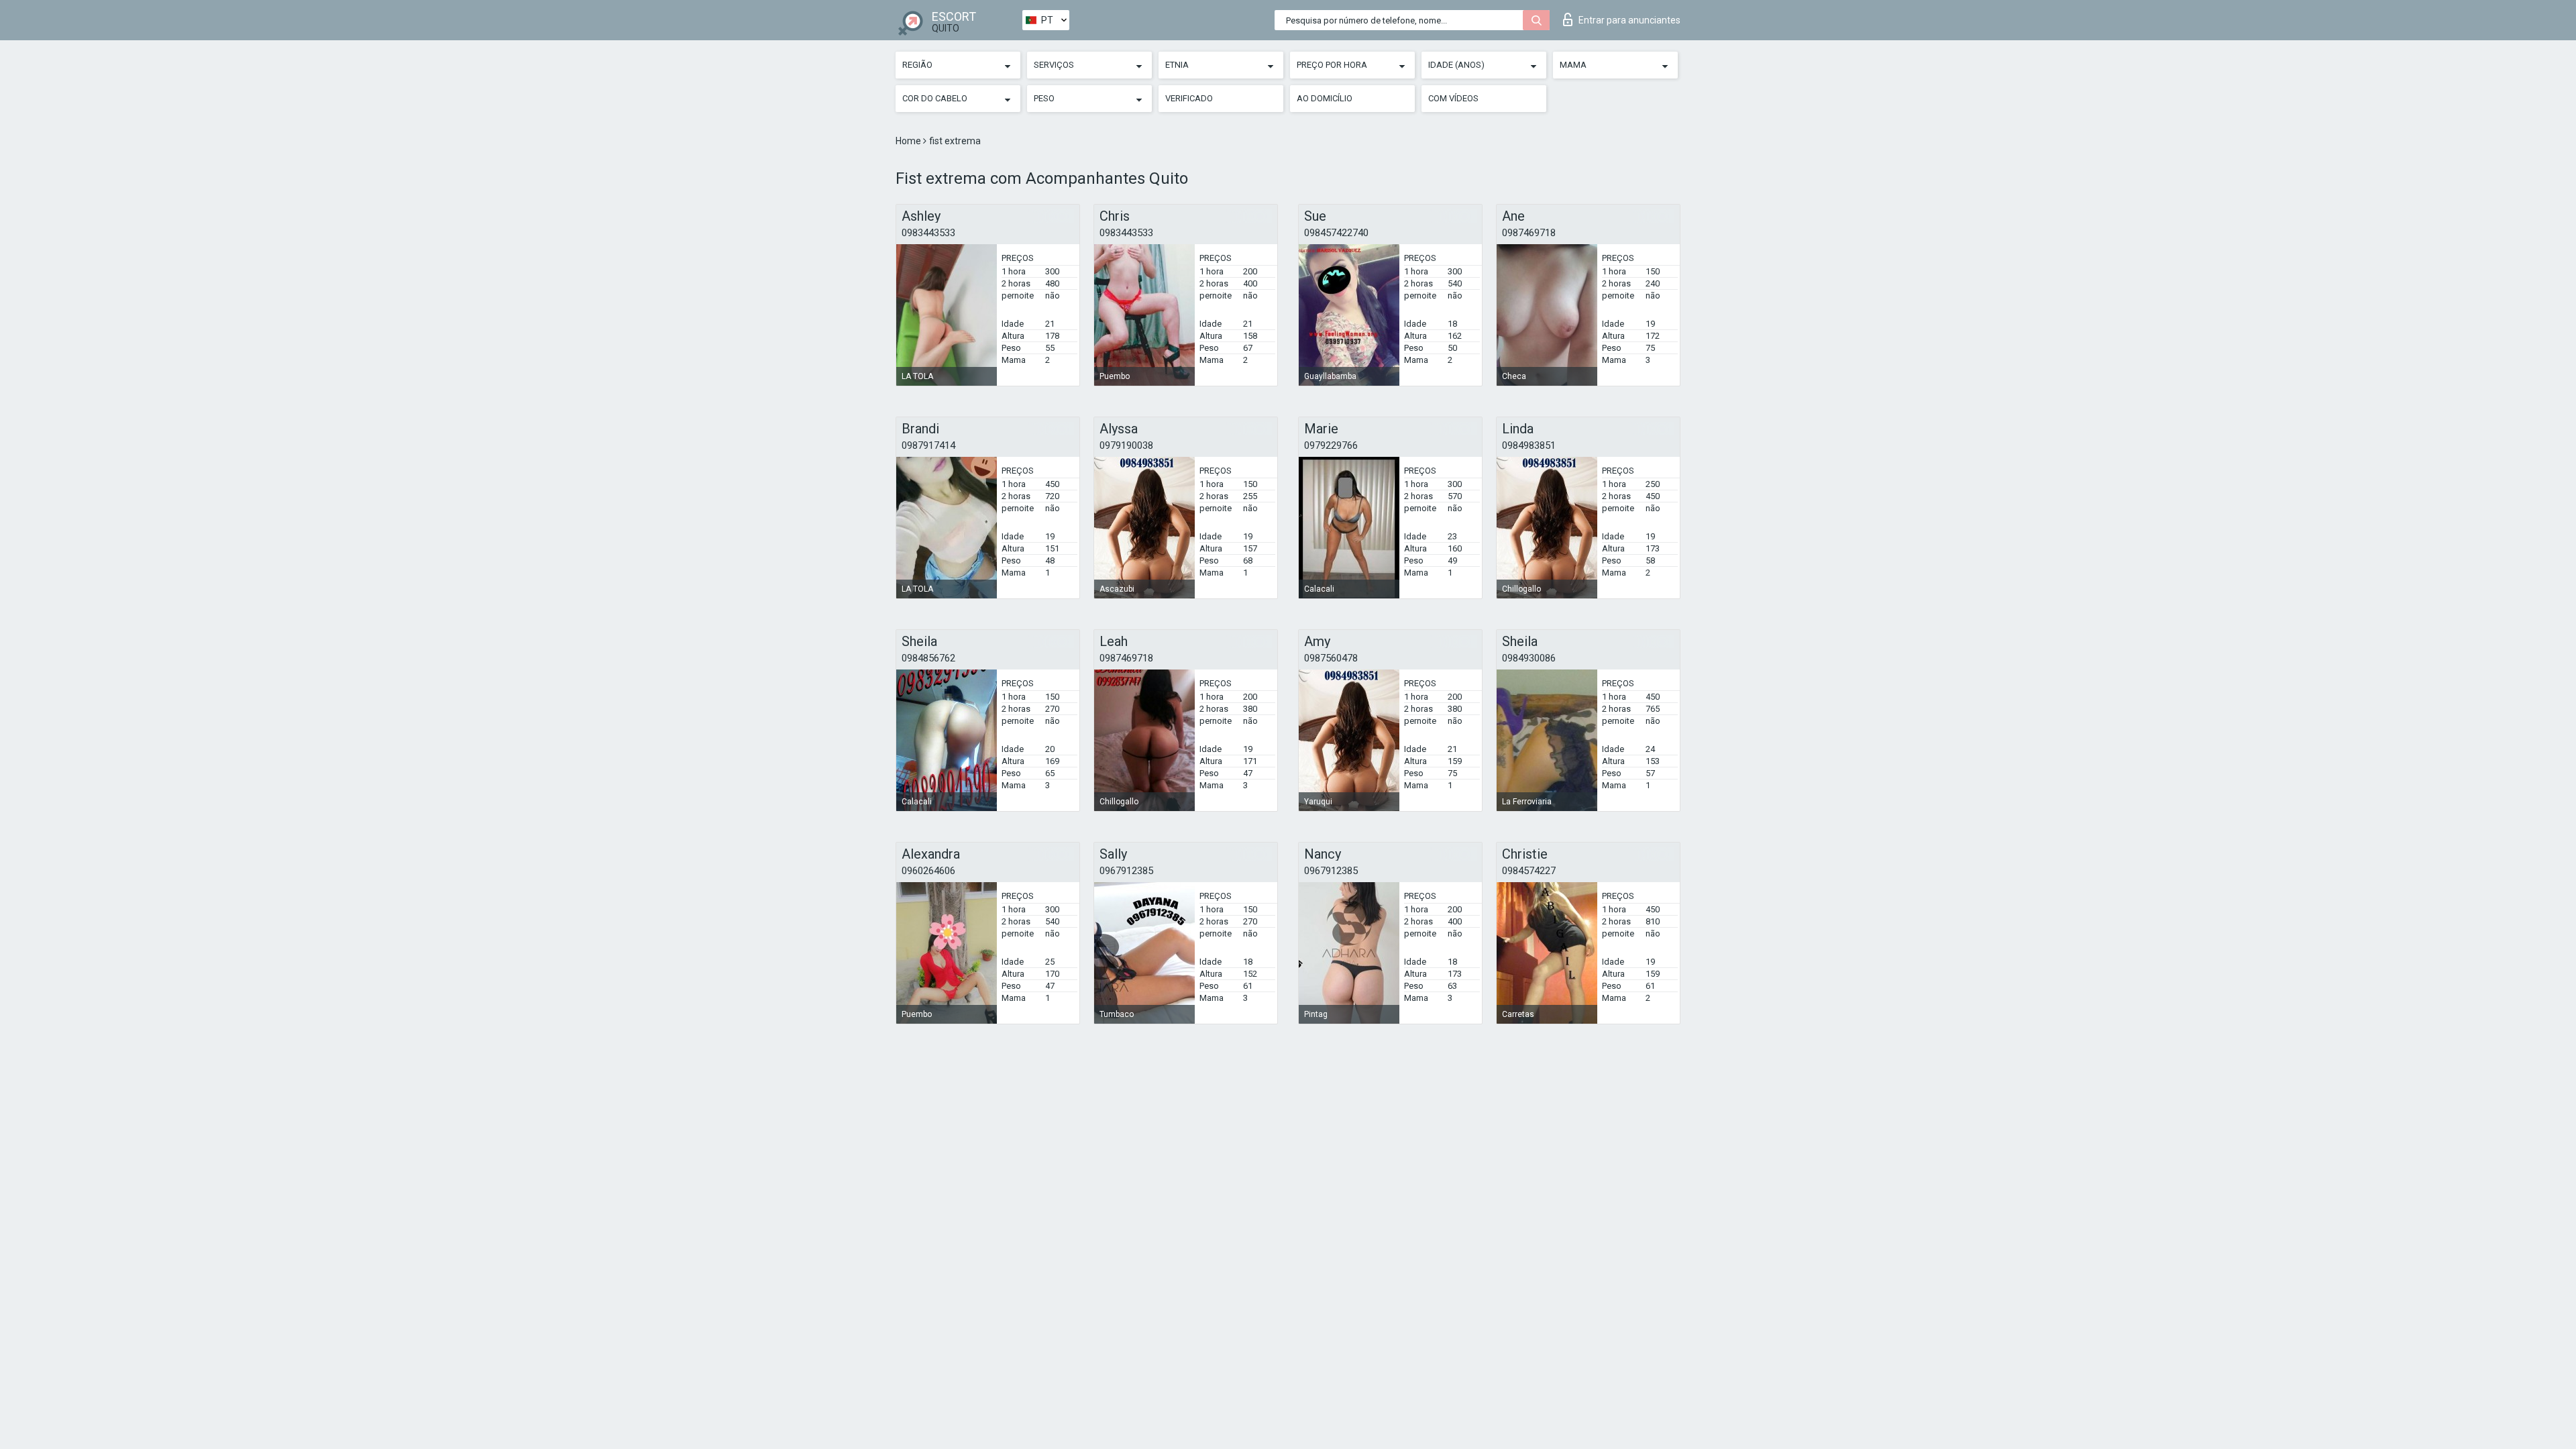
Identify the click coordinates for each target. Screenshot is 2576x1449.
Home (909, 141)
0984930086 (1529, 658)
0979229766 (1331, 445)
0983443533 (928, 233)
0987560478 (1331, 658)
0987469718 (1529, 233)
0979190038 (1126, 445)
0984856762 (928, 658)
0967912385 (1126, 871)
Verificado (1189, 98)
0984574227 (1529, 871)
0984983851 (1529, 445)
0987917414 (928, 445)
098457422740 (1336, 233)
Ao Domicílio (1325, 98)
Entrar (1629, 20)
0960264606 (928, 871)
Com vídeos (1453, 98)
